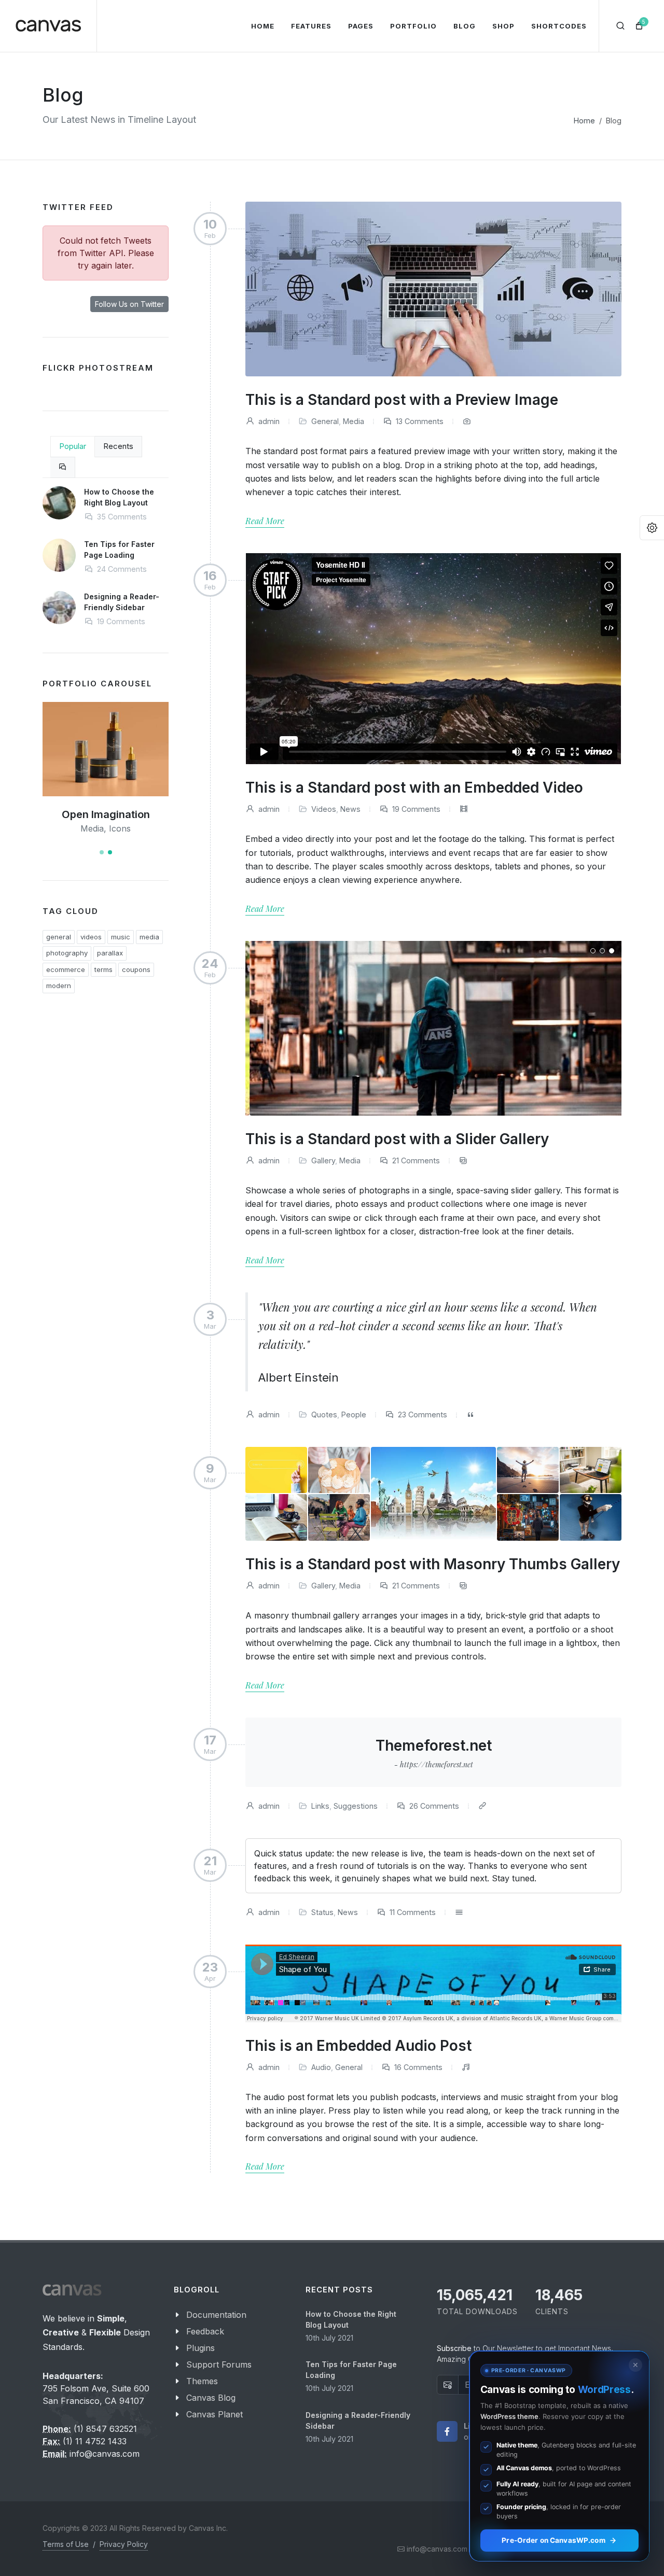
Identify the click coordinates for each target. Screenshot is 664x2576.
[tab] (63, 467)
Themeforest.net (434, 1753)
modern (59, 986)
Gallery (323, 1160)
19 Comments (415, 809)
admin (268, 421)
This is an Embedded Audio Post (358, 2046)
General (325, 421)
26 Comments (433, 1806)
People (354, 1414)
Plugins (200, 2348)
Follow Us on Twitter (129, 304)
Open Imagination (106, 814)
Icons (120, 828)
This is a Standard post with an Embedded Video (414, 787)
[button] (102, 852)
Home (584, 121)
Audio (321, 2067)
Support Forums (219, 2364)
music (121, 937)
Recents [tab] (118, 446)
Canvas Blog (211, 2398)
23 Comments (421, 1414)
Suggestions (356, 1806)
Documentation (216, 2315)
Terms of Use (66, 2544)
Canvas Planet (215, 2414)
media (149, 937)
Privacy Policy (124, 2544)
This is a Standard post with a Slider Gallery (397, 1139)
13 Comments (419, 421)
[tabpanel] (106, 565)
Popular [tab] (73, 446)
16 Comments (417, 2067)
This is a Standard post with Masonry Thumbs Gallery (433, 1564)
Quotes (324, 1414)
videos (91, 937)
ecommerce (66, 969)
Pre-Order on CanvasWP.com (553, 2540)
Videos (324, 809)
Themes (202, 2381)
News (350, 809)
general (59, 937)
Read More (265, 521)
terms (103, 969)
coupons (136, 969)
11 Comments (412, 1912)
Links (320, 1806)
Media (354, 421)
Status (322, 1912)
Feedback (205, 2331)
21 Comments (415, 1160)
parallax (110, 953)
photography (67, 953)
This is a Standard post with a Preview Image (402, 400)
